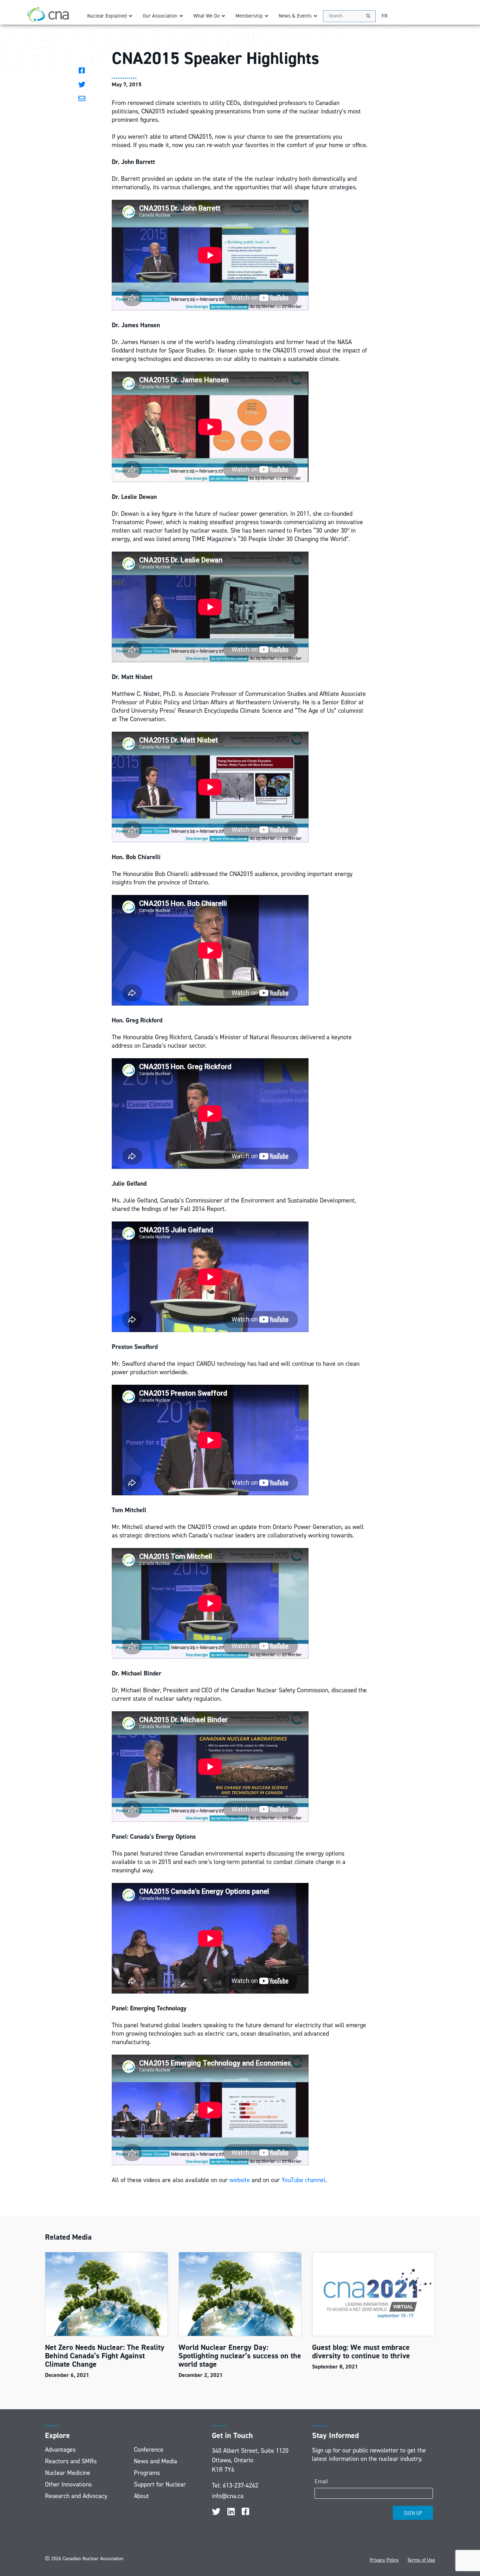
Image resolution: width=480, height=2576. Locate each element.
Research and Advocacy (76, 2496)
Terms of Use (421, 2560)
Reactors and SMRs (71, 2461)
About (141, 2496)
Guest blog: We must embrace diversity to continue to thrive (361, 2351)
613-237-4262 (241, 2485)
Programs (147, 2473)
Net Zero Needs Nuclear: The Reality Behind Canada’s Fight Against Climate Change (105, 2356)
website (240, 2180)
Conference (149, 2450)
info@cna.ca (228, 2496)
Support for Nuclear (160, 2484)
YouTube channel (303, 2180)
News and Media (155, 2461)
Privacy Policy (384, 2560)
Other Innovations (68, 2484)
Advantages (60, 2450)
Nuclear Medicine (68, 2473)
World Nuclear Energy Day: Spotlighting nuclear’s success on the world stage (240, 2356)
